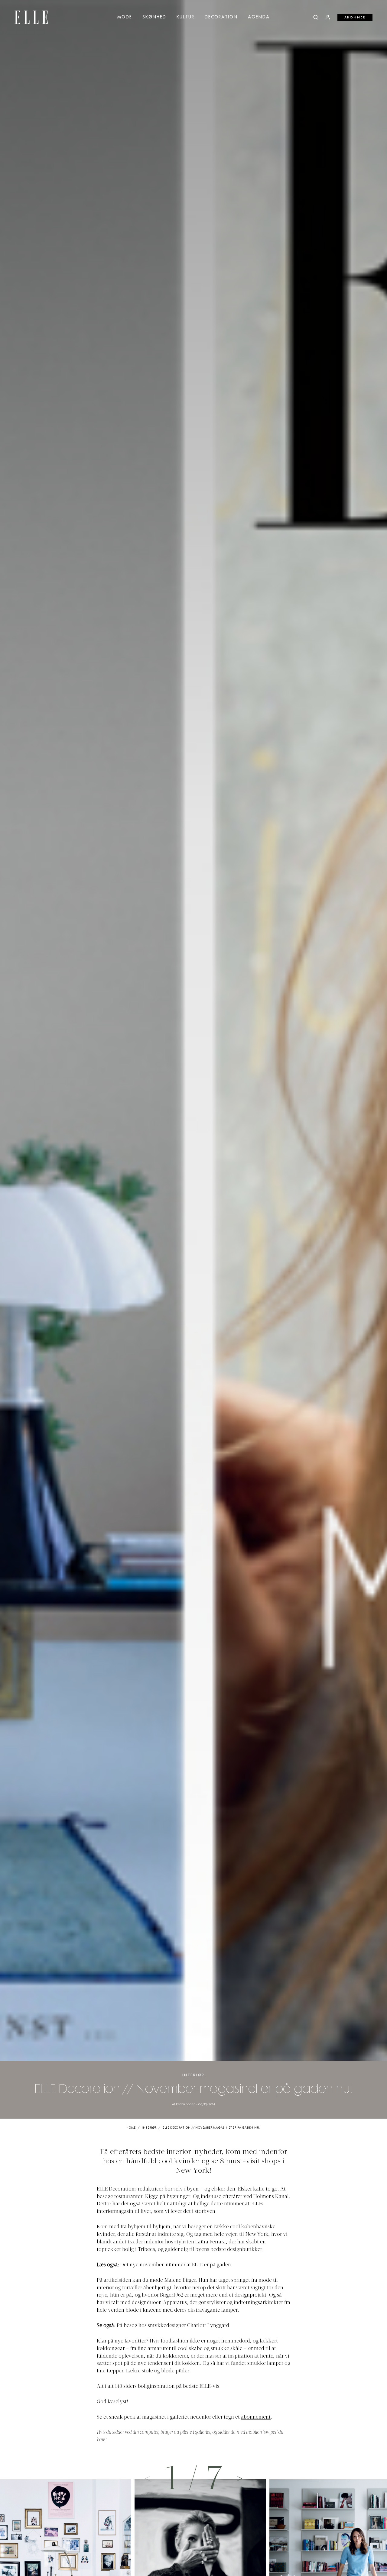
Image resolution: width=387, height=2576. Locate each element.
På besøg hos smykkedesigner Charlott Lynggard (173, 2326)
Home (131, 2128)
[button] (240, 2478)
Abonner (355, 18)
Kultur (185, 17)
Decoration (221, 17)
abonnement (256, 2417)
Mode (125, 17)
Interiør (193, 2075)
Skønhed (154, 17)
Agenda (259, 17)
